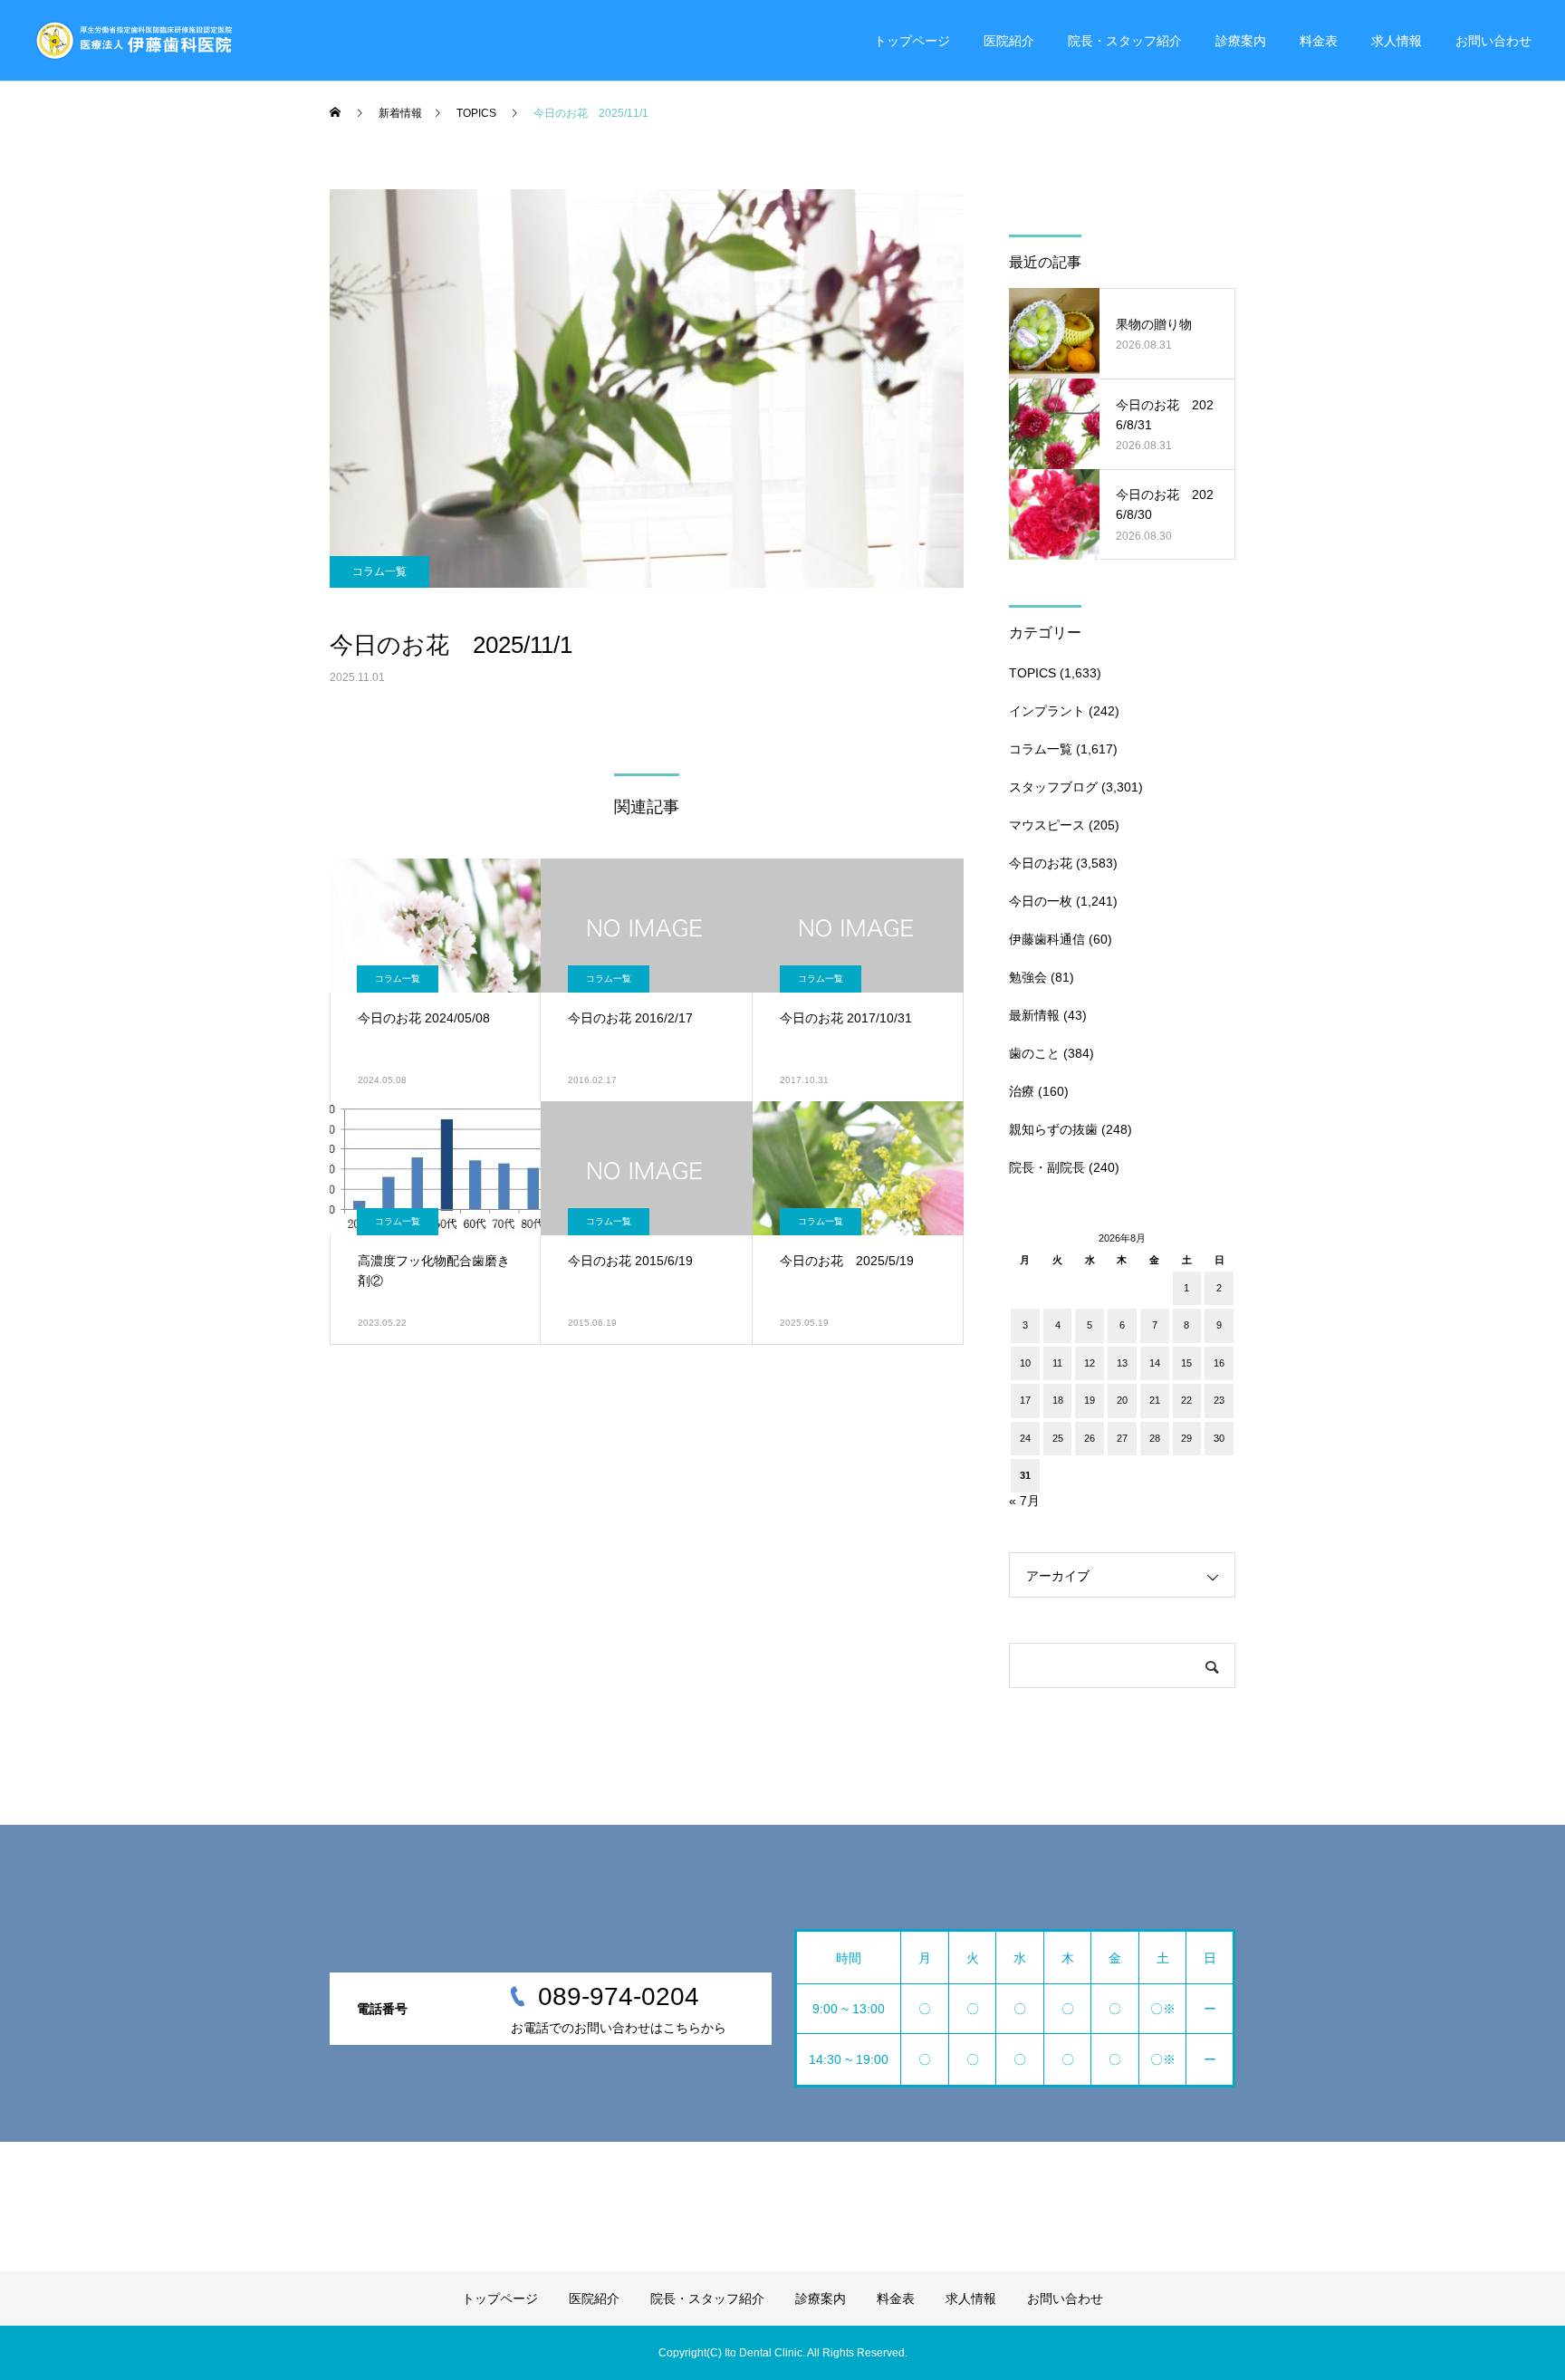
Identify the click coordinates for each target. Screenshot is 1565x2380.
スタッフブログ (1053, 787)
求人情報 (1397, 41)
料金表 (1319, 41)
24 (1025, 1438)
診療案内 (1241, 41)
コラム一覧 (379, 571)
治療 (1022, 1091)
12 (1090, 1363)
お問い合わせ (1493, 41)
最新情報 (1034, 1015)
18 (1058, 1400)
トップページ (912, 41)
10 (1025, 1363)
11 (1057, 1363)
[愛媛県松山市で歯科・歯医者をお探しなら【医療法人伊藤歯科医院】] (133, 41)
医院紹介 (1009, 41)
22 (1186, 1400)
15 (1186, 1363)
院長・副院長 (1047, 1167)
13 (1122, 1363)
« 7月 (1024, 1501)
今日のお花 (1041, 863)
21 (1155, 1400)
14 (1155, 1363)
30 (1219, 1438)
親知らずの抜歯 (1053, 1129)
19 (1090, 1400)
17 (1025, 1400)
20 (1122, 1400)
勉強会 (1028, 977)
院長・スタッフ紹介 (1125, 41)
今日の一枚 (1041, 901)
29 (1186, 1438)
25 (1058, 1438)
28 (1155, 1438)
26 (1090, 1438)
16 (1219, 1363)
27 (1122, 1438)
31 (1025, 1475)
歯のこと (1034, 1053)
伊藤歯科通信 (1047, 939)
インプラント (1047, 711)
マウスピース (1047, 825)
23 (1219, 1400)
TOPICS (1032, 673)
